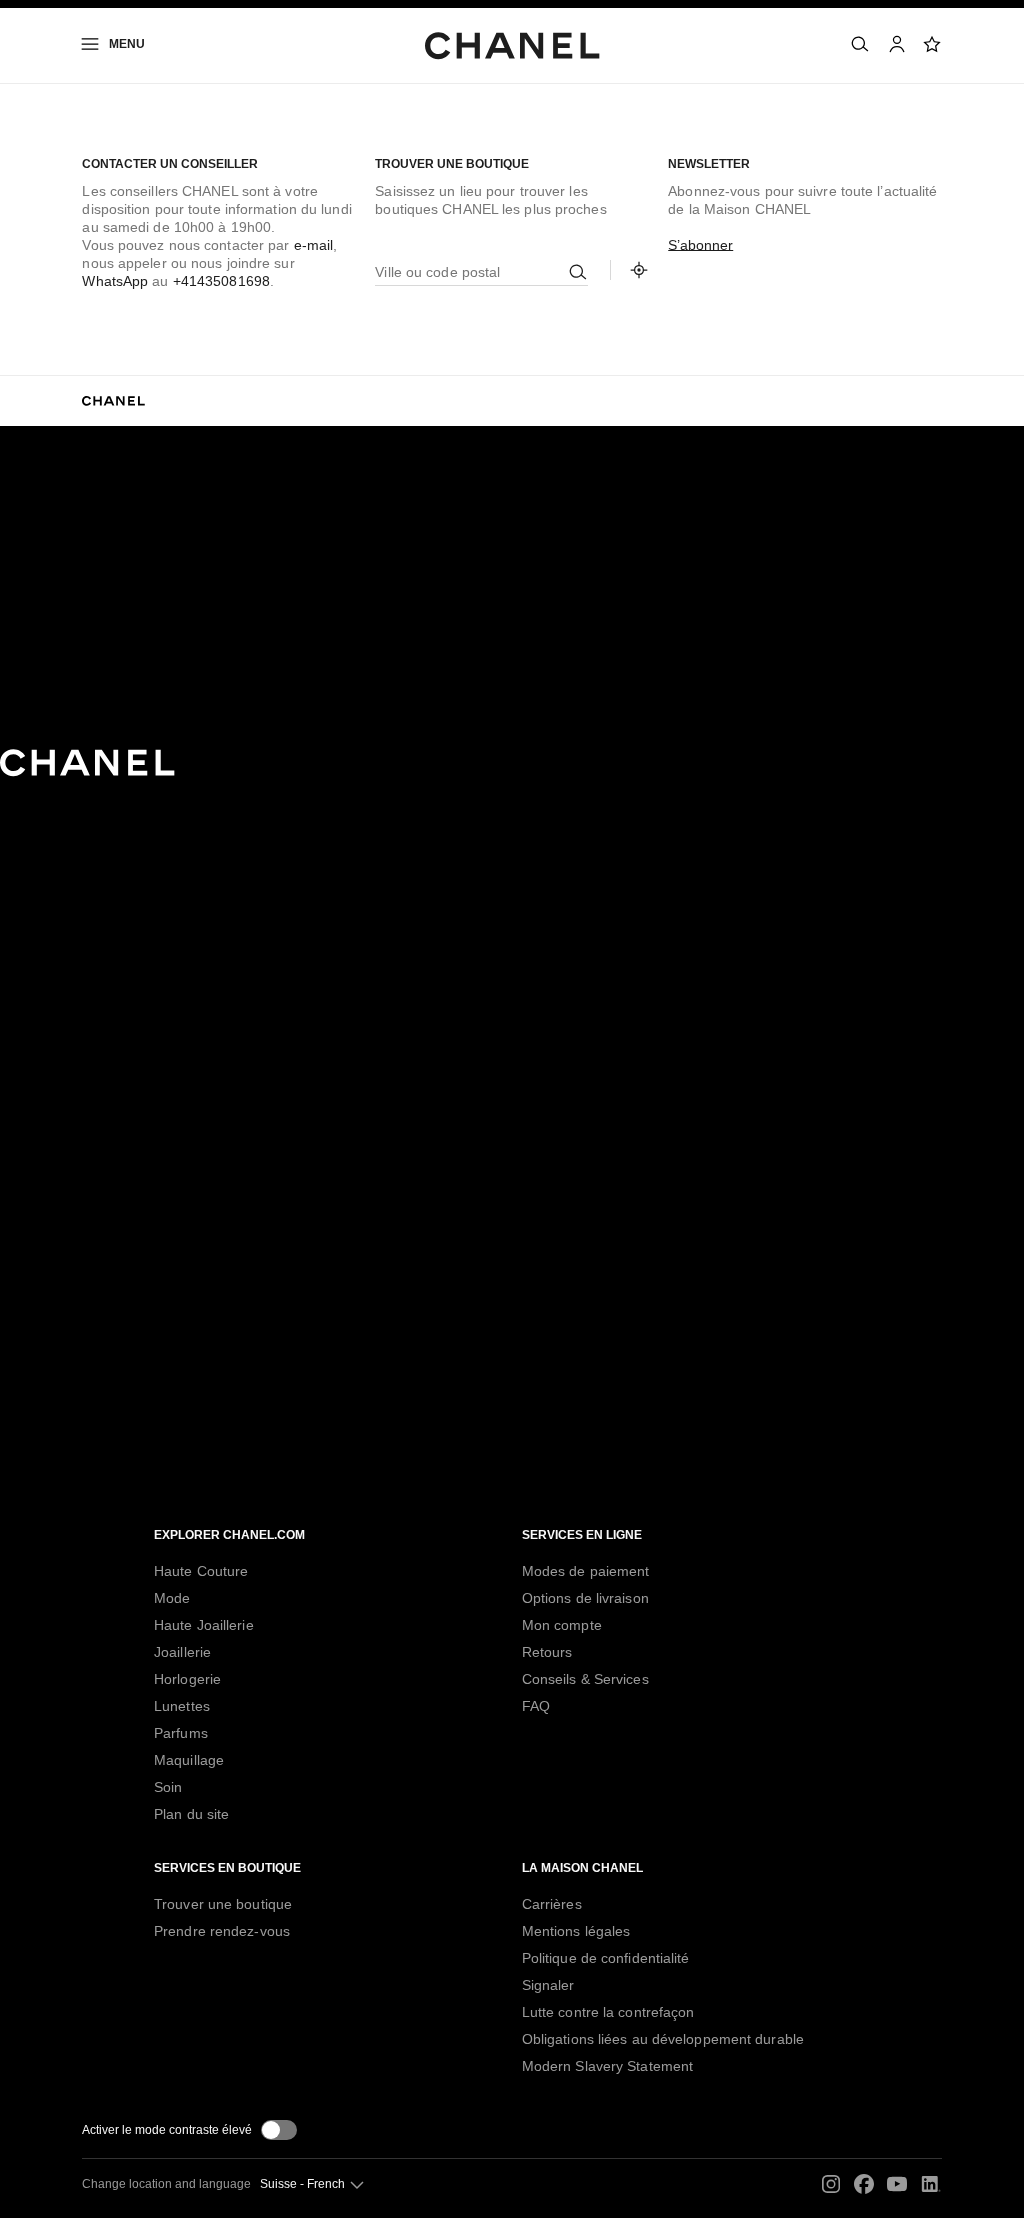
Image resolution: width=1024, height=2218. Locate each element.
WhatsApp (115, 281)
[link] (933, 44)
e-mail (314, 245)
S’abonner (700, 245)
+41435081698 (221, 281)
